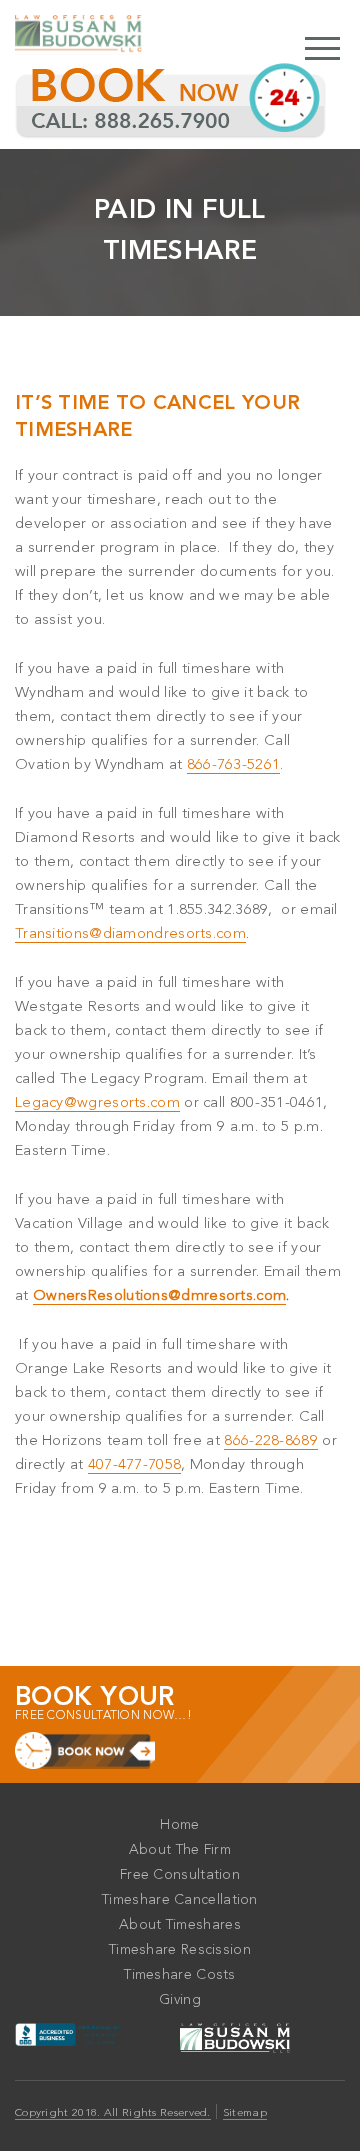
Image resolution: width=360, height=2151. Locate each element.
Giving (180, 2000)
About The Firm (180, 1850)
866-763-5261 (234, 765)
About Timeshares (180, 1925)
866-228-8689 (271, 1441)
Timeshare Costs (180, 1975)
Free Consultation (180, 1875)
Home (179, 1825)
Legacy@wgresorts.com (97, 1103)
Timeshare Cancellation (180, 1900)
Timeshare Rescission (180, 1950)
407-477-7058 (135, 1465)
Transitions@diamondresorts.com (130, 934)
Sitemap (245, 2113)
